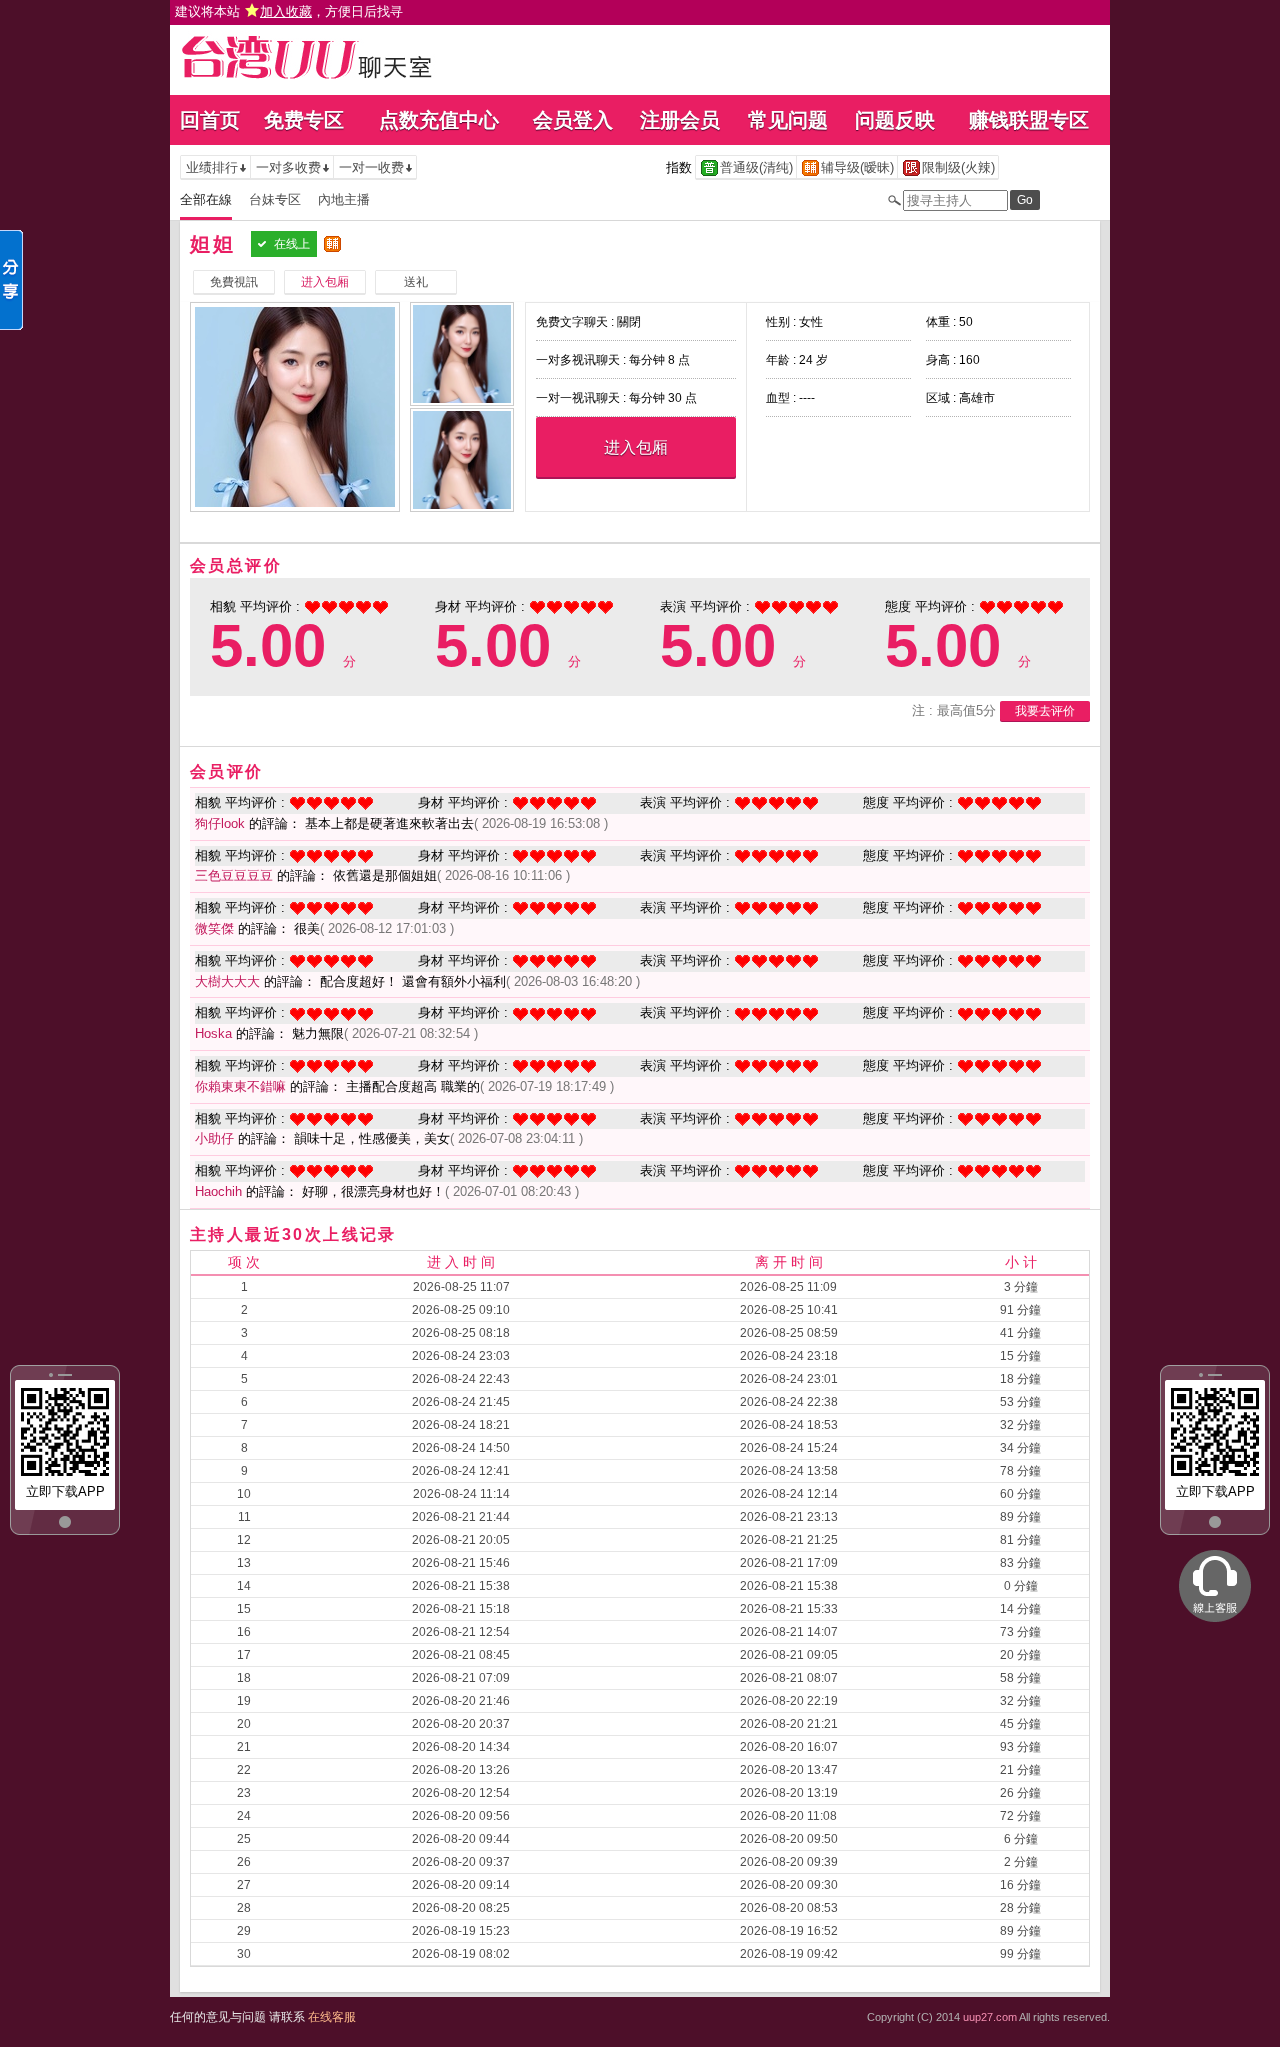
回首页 (210, 120)
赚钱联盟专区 (1029, 120)
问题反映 (895, 120)
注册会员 (680, 120)
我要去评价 (1045, 711)
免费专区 (304, 120)
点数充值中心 (439, 120)
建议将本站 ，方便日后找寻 (289, 11)
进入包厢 (636, 447)
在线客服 (332, 2017)
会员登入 (573, 120)
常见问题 (788, 120)
